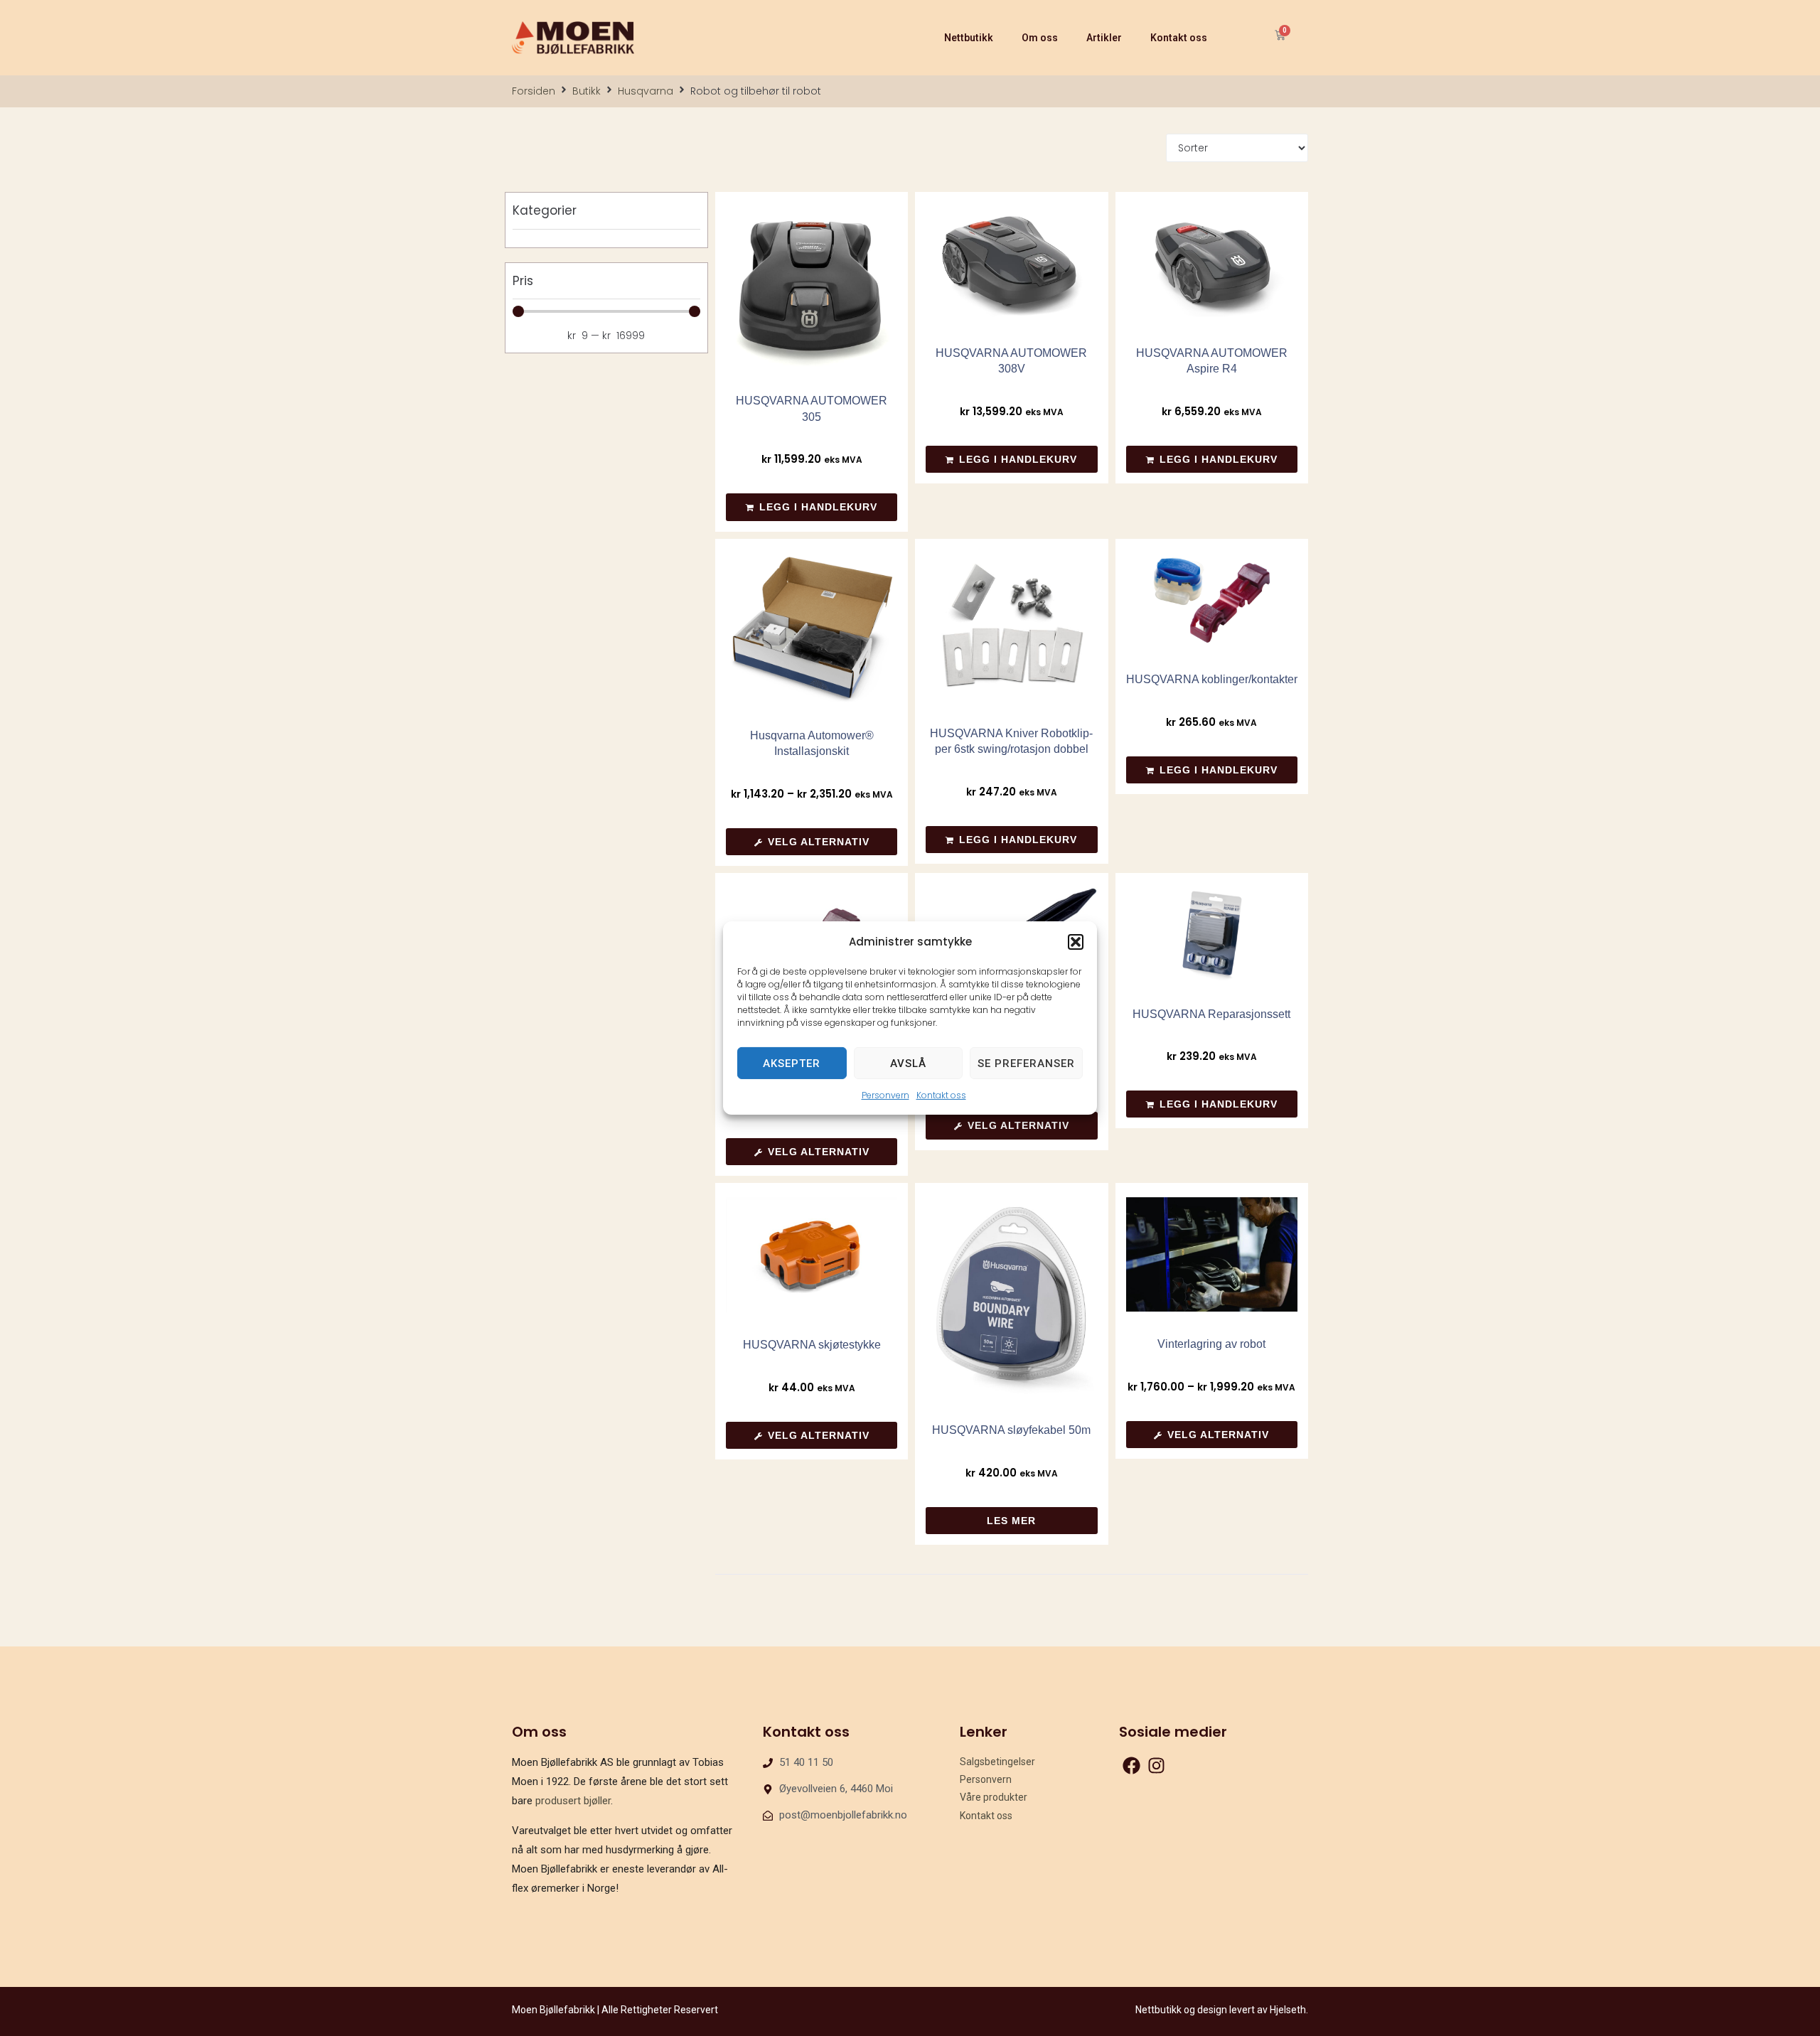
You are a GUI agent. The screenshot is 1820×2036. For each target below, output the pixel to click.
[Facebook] (1131, 1766)
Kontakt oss (941, 1095)
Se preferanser (1026, 1063)
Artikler (1104, 38)
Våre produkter (994, 1797)
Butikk (587, 91)
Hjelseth (1288, 2010)
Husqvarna (646, 91)
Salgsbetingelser (997, 1762)
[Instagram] (1156, 1766)
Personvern (885, 1095)
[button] (1076, 941)
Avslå (908, 1063)
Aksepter (792, 1063)
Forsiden (534, 91)
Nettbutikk (969, 38)
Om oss (1040, 38)
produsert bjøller (573, 1801)
